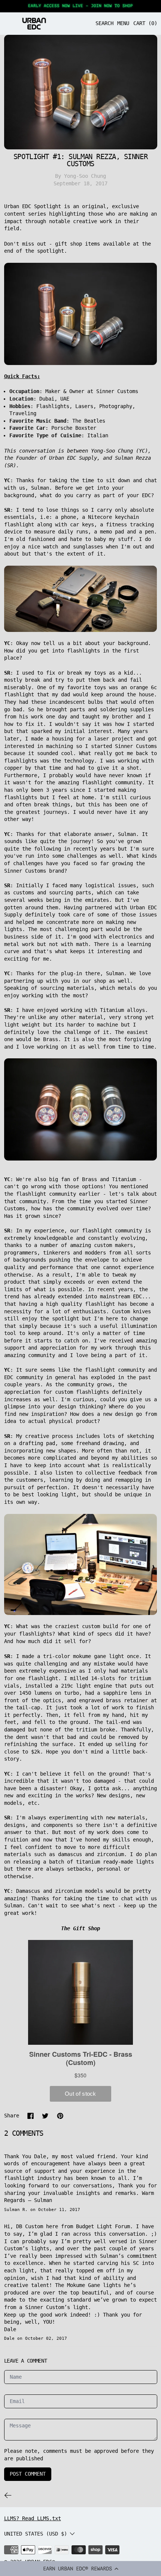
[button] (80, 2569)
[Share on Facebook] (31, 2116)
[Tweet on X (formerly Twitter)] (45, 2116)
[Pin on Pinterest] (60, 2116)
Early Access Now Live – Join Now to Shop (80, 6)
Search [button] (104, 23)
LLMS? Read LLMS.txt (33, 2518)
